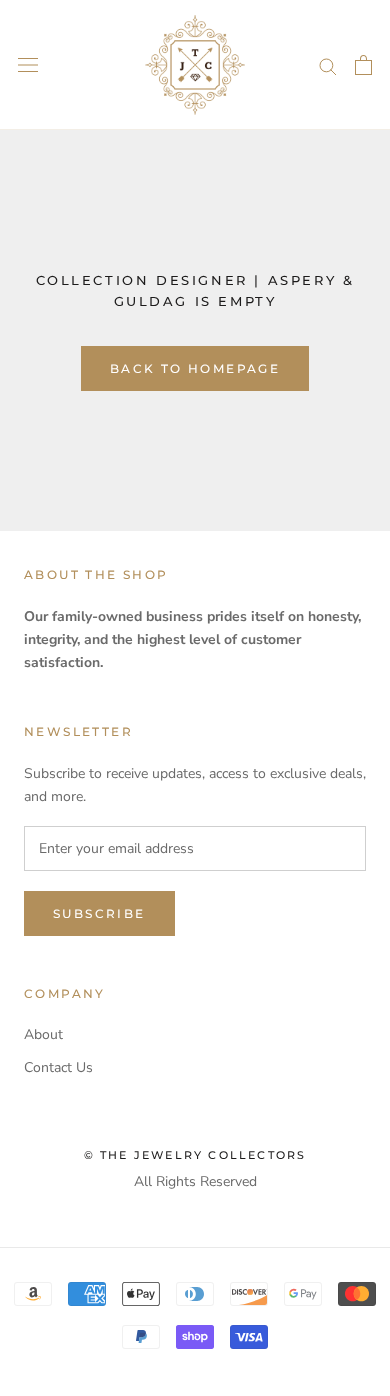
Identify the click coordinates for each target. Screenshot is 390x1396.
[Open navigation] (28, 65)
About (43, 1034)
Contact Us (58, 1067)
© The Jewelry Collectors (195, 1155)
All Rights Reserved (195, 1181)
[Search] (328, 65)
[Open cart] (363, 65)
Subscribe (99, 913)
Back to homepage (195, 368)
